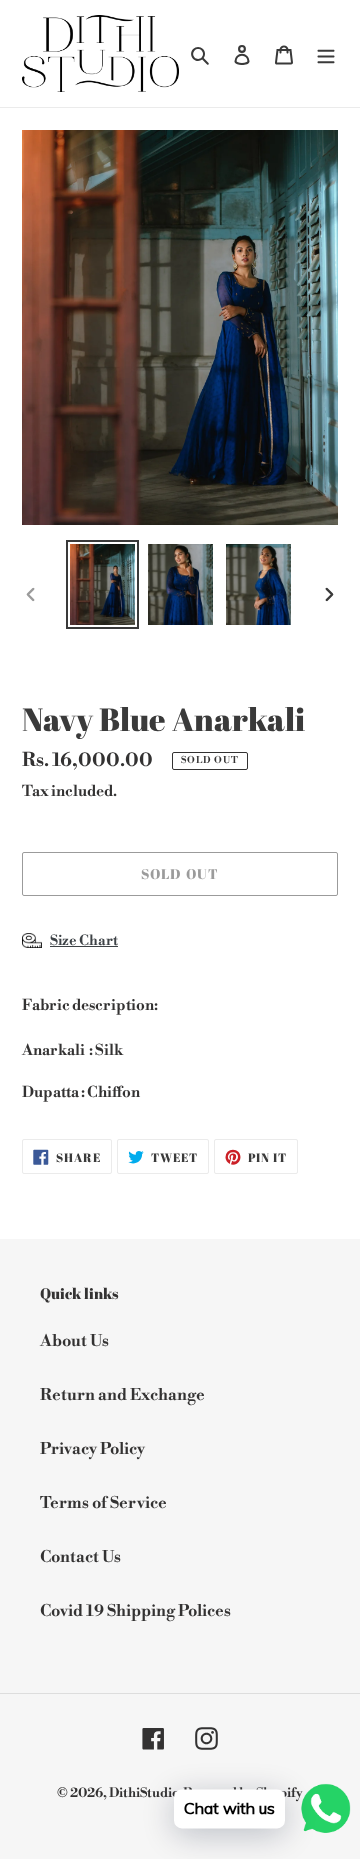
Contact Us (80, 1557)
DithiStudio (144, 1793)
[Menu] (326, 54)
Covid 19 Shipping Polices (135, 1611)
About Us (74, 1341)
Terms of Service (103, 1503)
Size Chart (84, 941)
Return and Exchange (122, 1395)
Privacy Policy (92, 1449)
